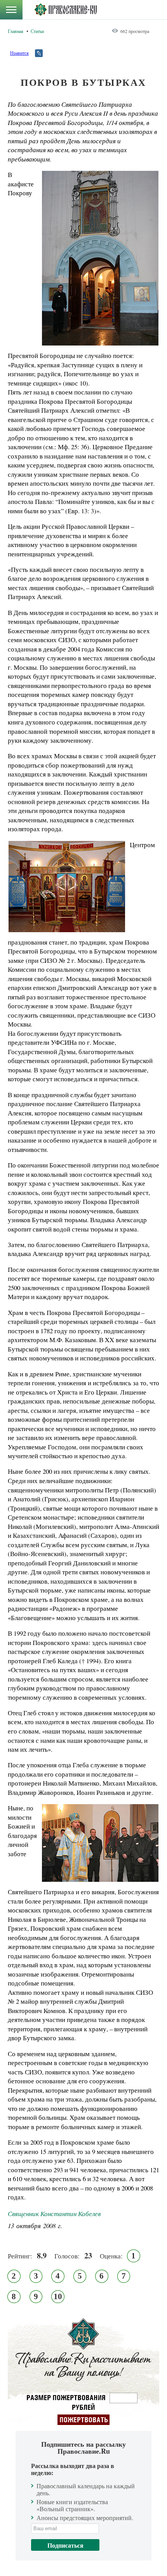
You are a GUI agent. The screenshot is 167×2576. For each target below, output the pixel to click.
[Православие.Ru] (65, 10)
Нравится (19, 53)
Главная (16, 31)
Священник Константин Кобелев (54, 2214)
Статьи (37, 31)
